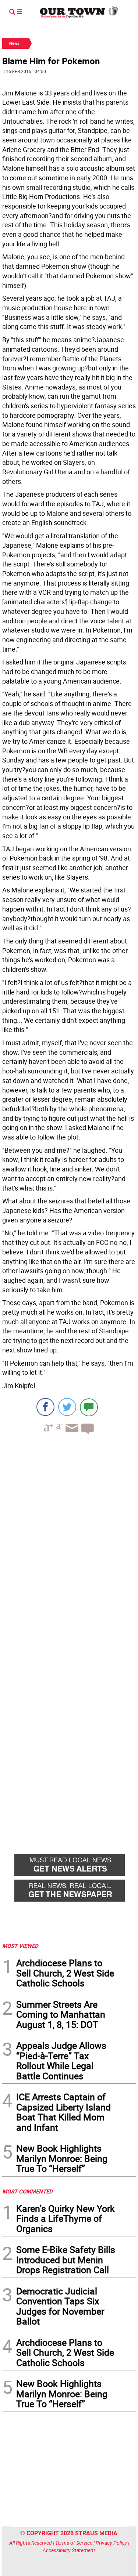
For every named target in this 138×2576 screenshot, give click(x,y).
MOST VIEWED (20, 1946)
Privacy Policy (111, 2543)
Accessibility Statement (69, 2550)
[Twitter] (67, 1407)
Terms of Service (74, 2543)
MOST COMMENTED (27, 2191)
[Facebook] (45, 1407)
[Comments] (89, 1407)
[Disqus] (69, 1541)
